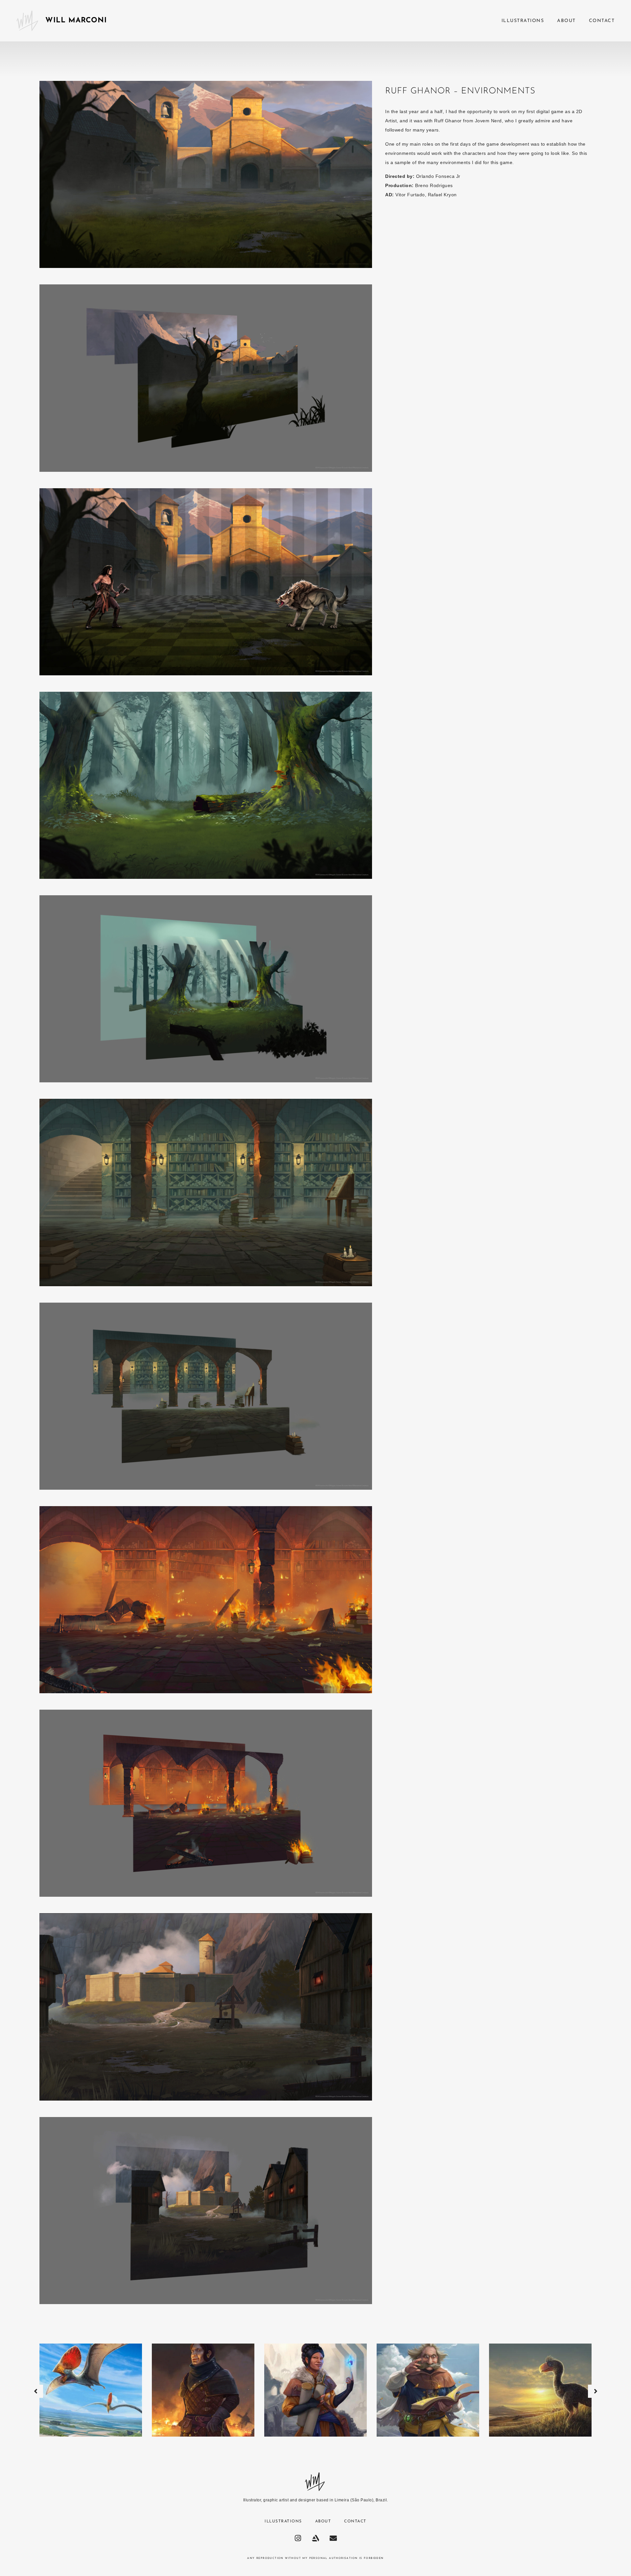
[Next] (596, 2391)
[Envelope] (333, 2538)
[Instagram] (298, 2538)
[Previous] (35, 2391)
